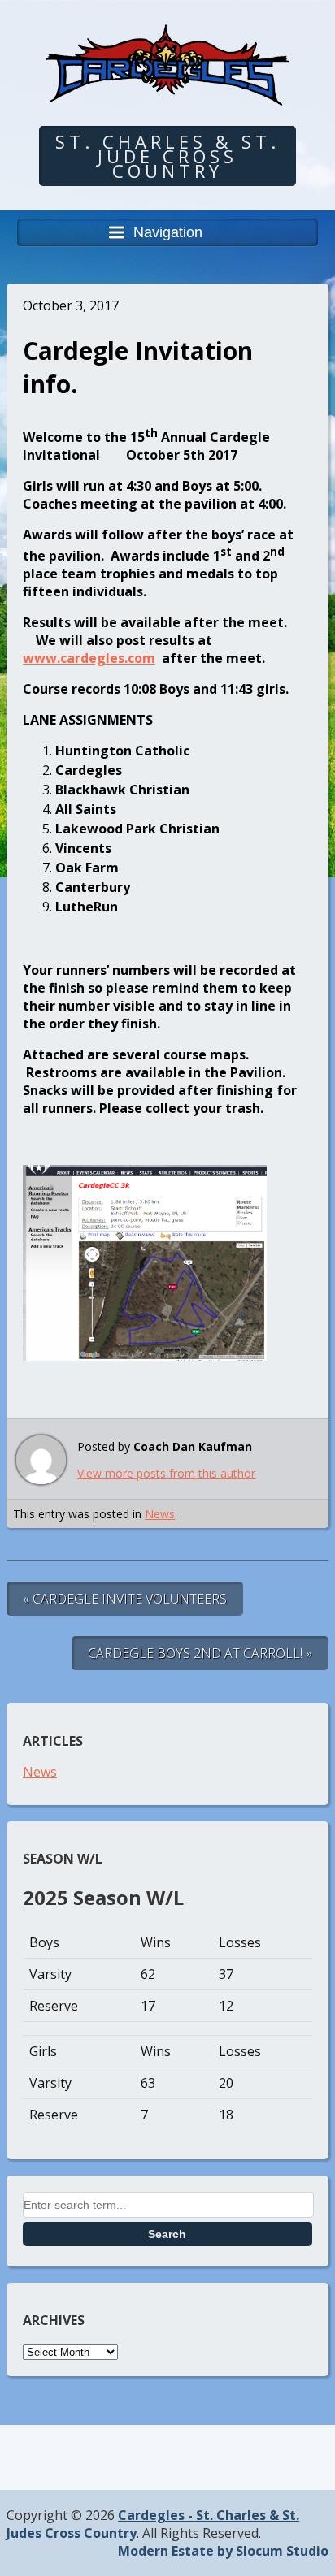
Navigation (168, 232)
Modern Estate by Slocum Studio (223, 2551)
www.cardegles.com (89, 658)
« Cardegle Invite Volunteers (125, 1599)
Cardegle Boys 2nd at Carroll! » (200, 1653)
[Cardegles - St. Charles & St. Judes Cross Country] (167, 94)
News (160, 1514)
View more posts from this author (166, 1473)
